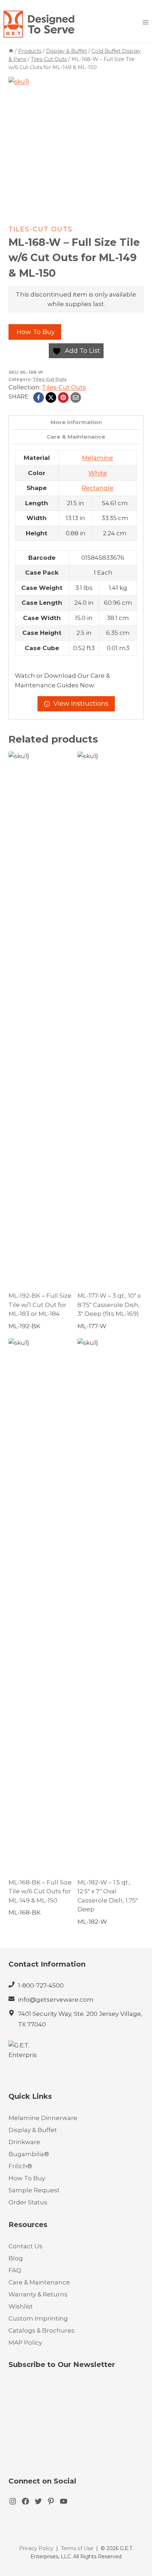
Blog (16, 2258)
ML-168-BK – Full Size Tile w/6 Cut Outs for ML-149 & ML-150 (40, 1891)
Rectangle (98, 488)
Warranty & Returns (38, 2294)
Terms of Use (77, 2548)
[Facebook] (39, 398)
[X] (51, 398)
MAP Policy (25, 2343)
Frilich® (20, 2166)
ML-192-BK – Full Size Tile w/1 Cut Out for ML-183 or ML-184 (40, 1305)
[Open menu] (145, 22)
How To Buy (35, 332)
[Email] (76, 398)
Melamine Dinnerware (43, 2118)
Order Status (28, 2202)
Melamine (98, 458)
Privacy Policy (36, 2548)
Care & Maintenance (39, 2282)
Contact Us (25, 2246)
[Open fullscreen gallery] (136, 205)
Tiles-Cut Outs (40, 229)
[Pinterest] (63, 398)
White (98, 473)
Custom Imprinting (38, 2318)
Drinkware (24, 2142)
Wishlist (21, 2306)
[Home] (11, 51)
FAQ (15, 2270)
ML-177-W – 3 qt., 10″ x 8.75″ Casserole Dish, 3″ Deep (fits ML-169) (109, 1305)
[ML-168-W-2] (76, 145)
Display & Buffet (33, 2130)
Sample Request (34, 2190)
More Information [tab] (76, 422)
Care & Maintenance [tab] (76, 437)
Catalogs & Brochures (42, 2330)
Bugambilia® (29, 2154)
